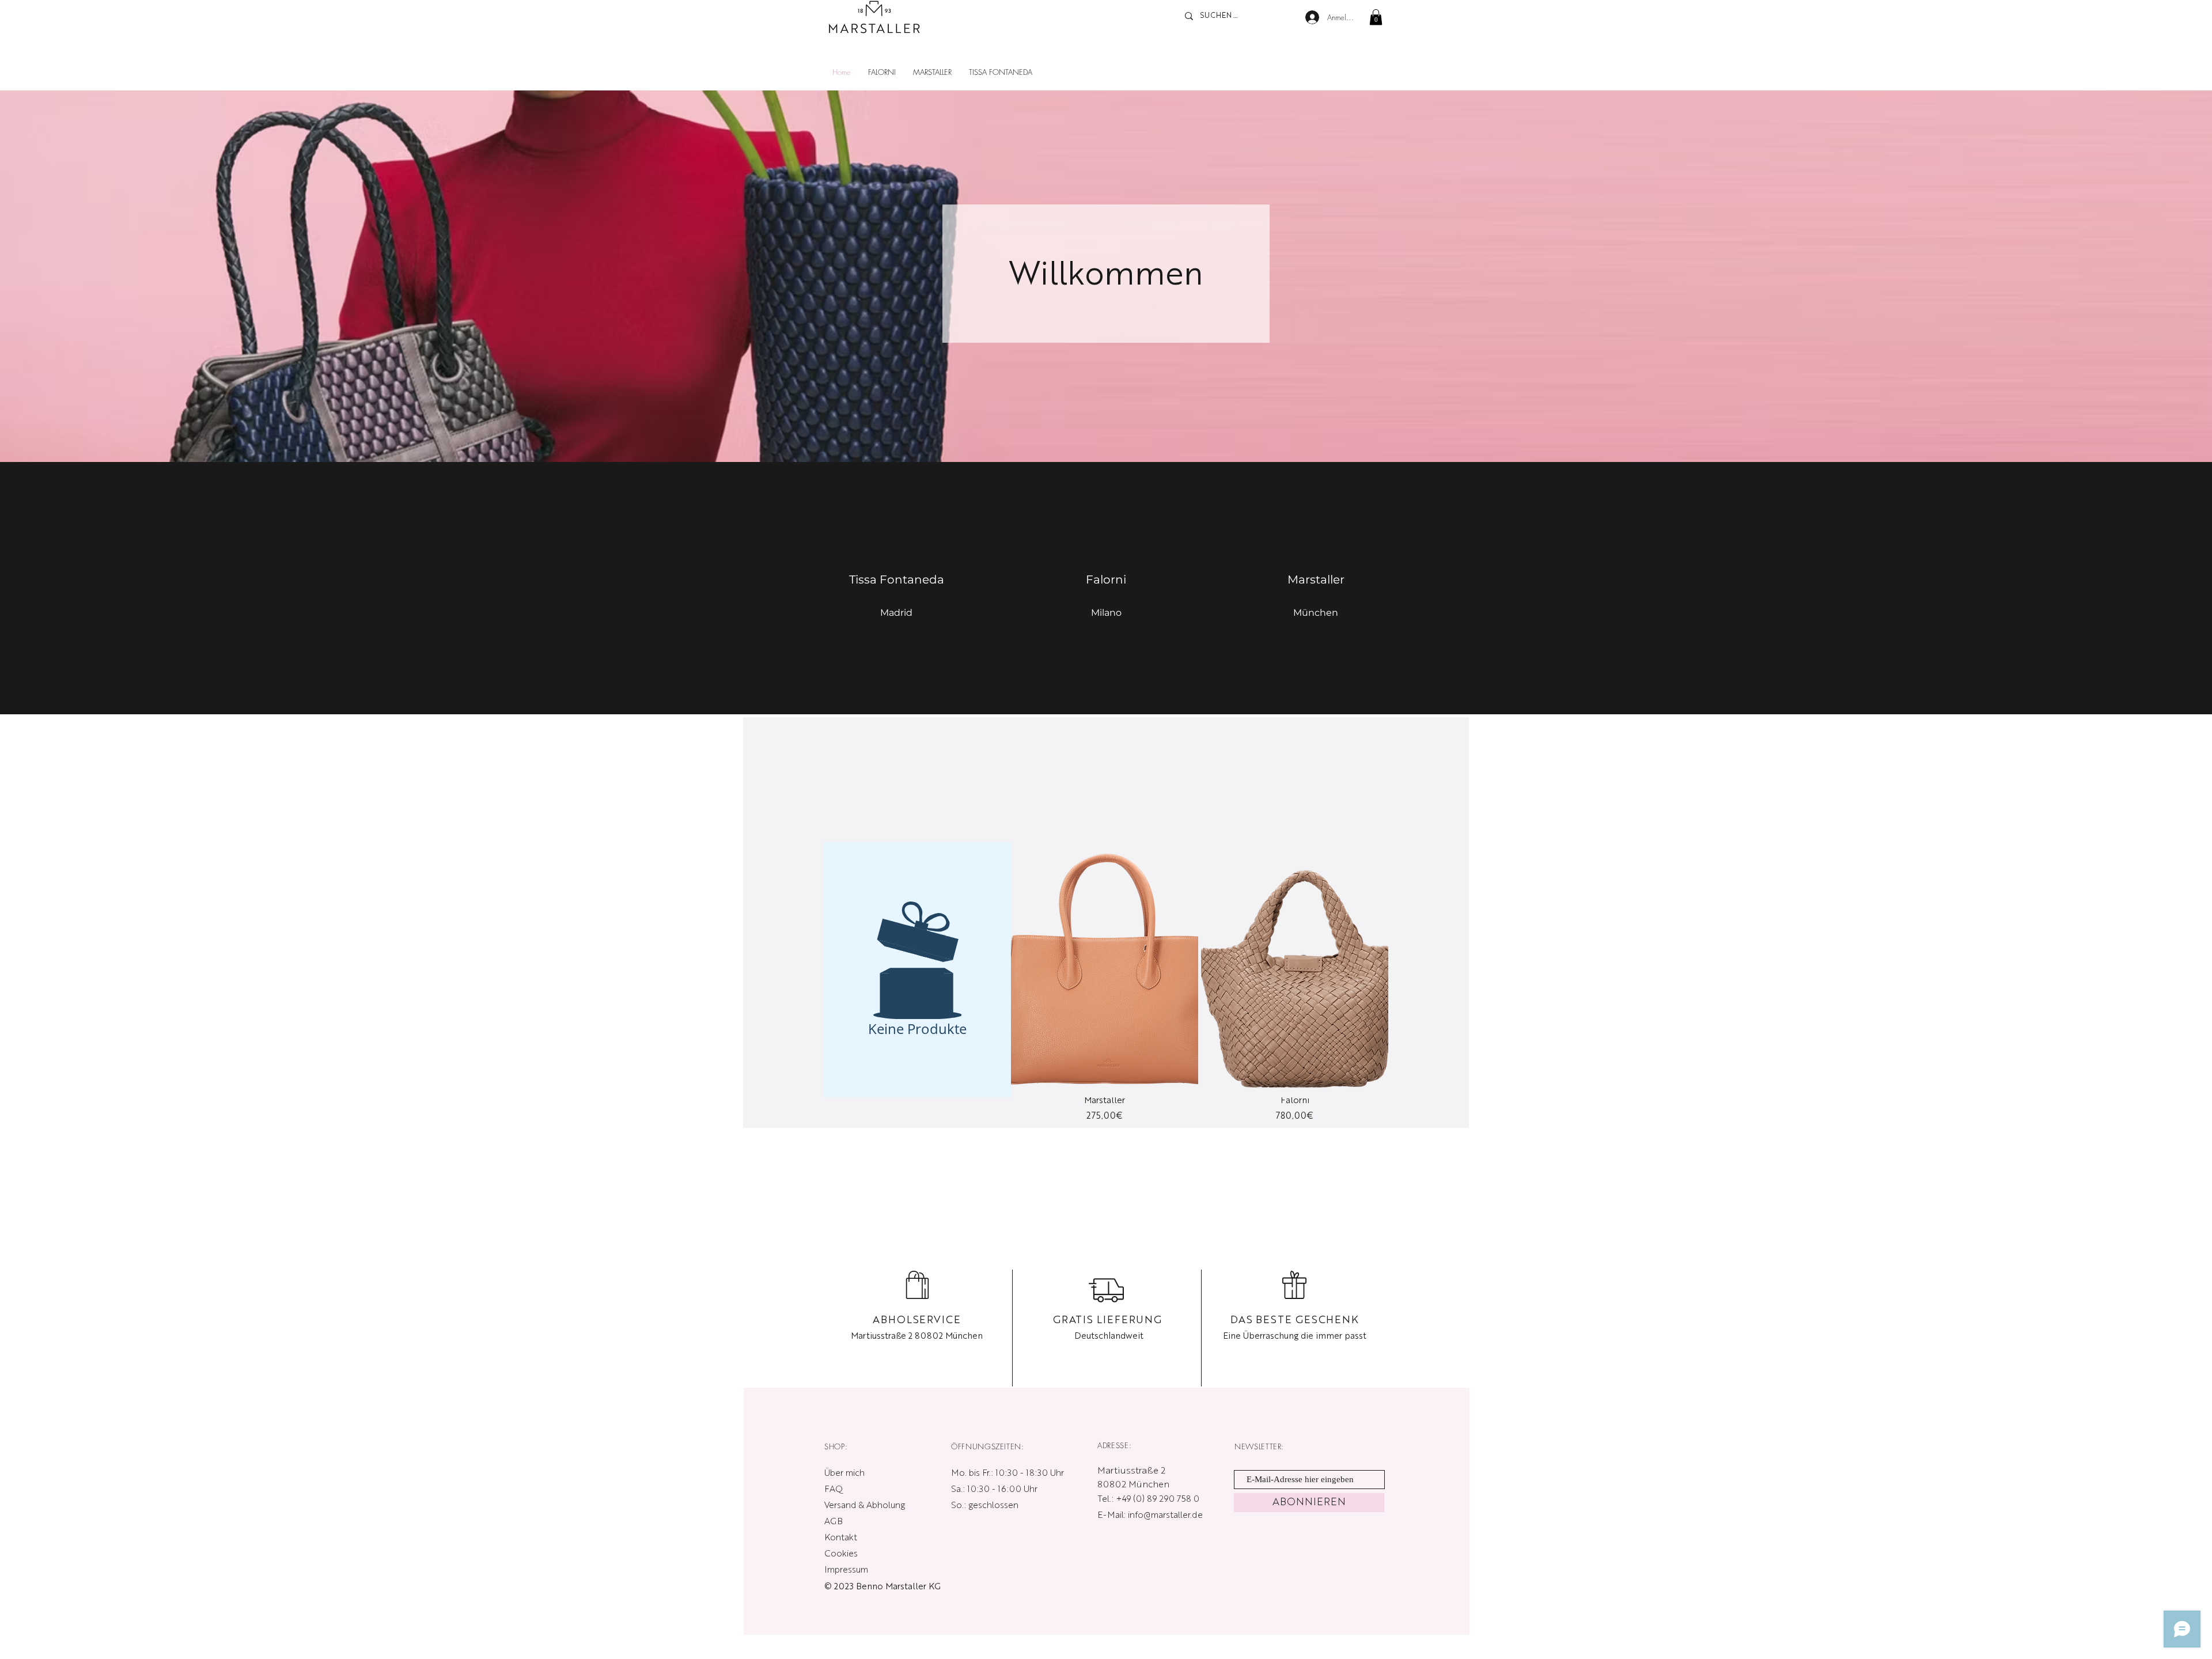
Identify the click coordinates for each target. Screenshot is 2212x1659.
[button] (1376, 17)
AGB (834, 1522)
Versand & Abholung (866, 1506)
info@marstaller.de (1165, 1516)
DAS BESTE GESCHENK (1295, 1320)
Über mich (844, 1474)
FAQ (834, 1490)
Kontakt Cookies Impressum (846, 1554)
